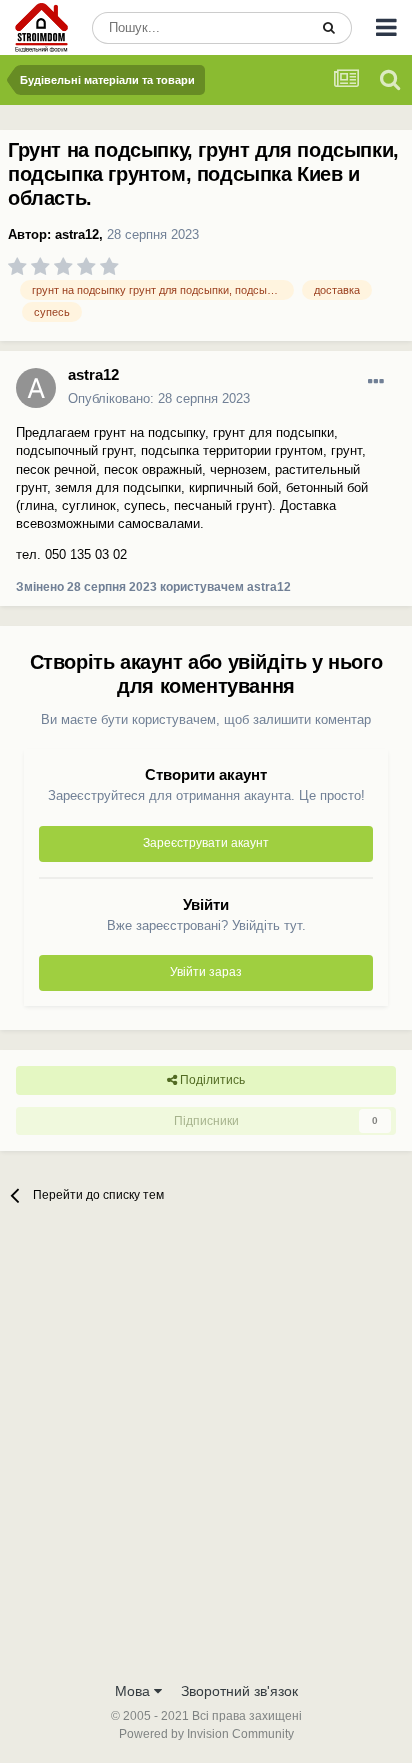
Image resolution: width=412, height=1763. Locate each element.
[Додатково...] (376, 382)
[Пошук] (329, 28)
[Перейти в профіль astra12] (36, 388)
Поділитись (211, 1080)
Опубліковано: (159, 398)
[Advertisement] (206, 1455)
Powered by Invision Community (206, 1734)
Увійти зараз (206, 972)
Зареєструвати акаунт (206, 843)
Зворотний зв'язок (239, 1691)
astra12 (77, 234)
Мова (134, 1691)
